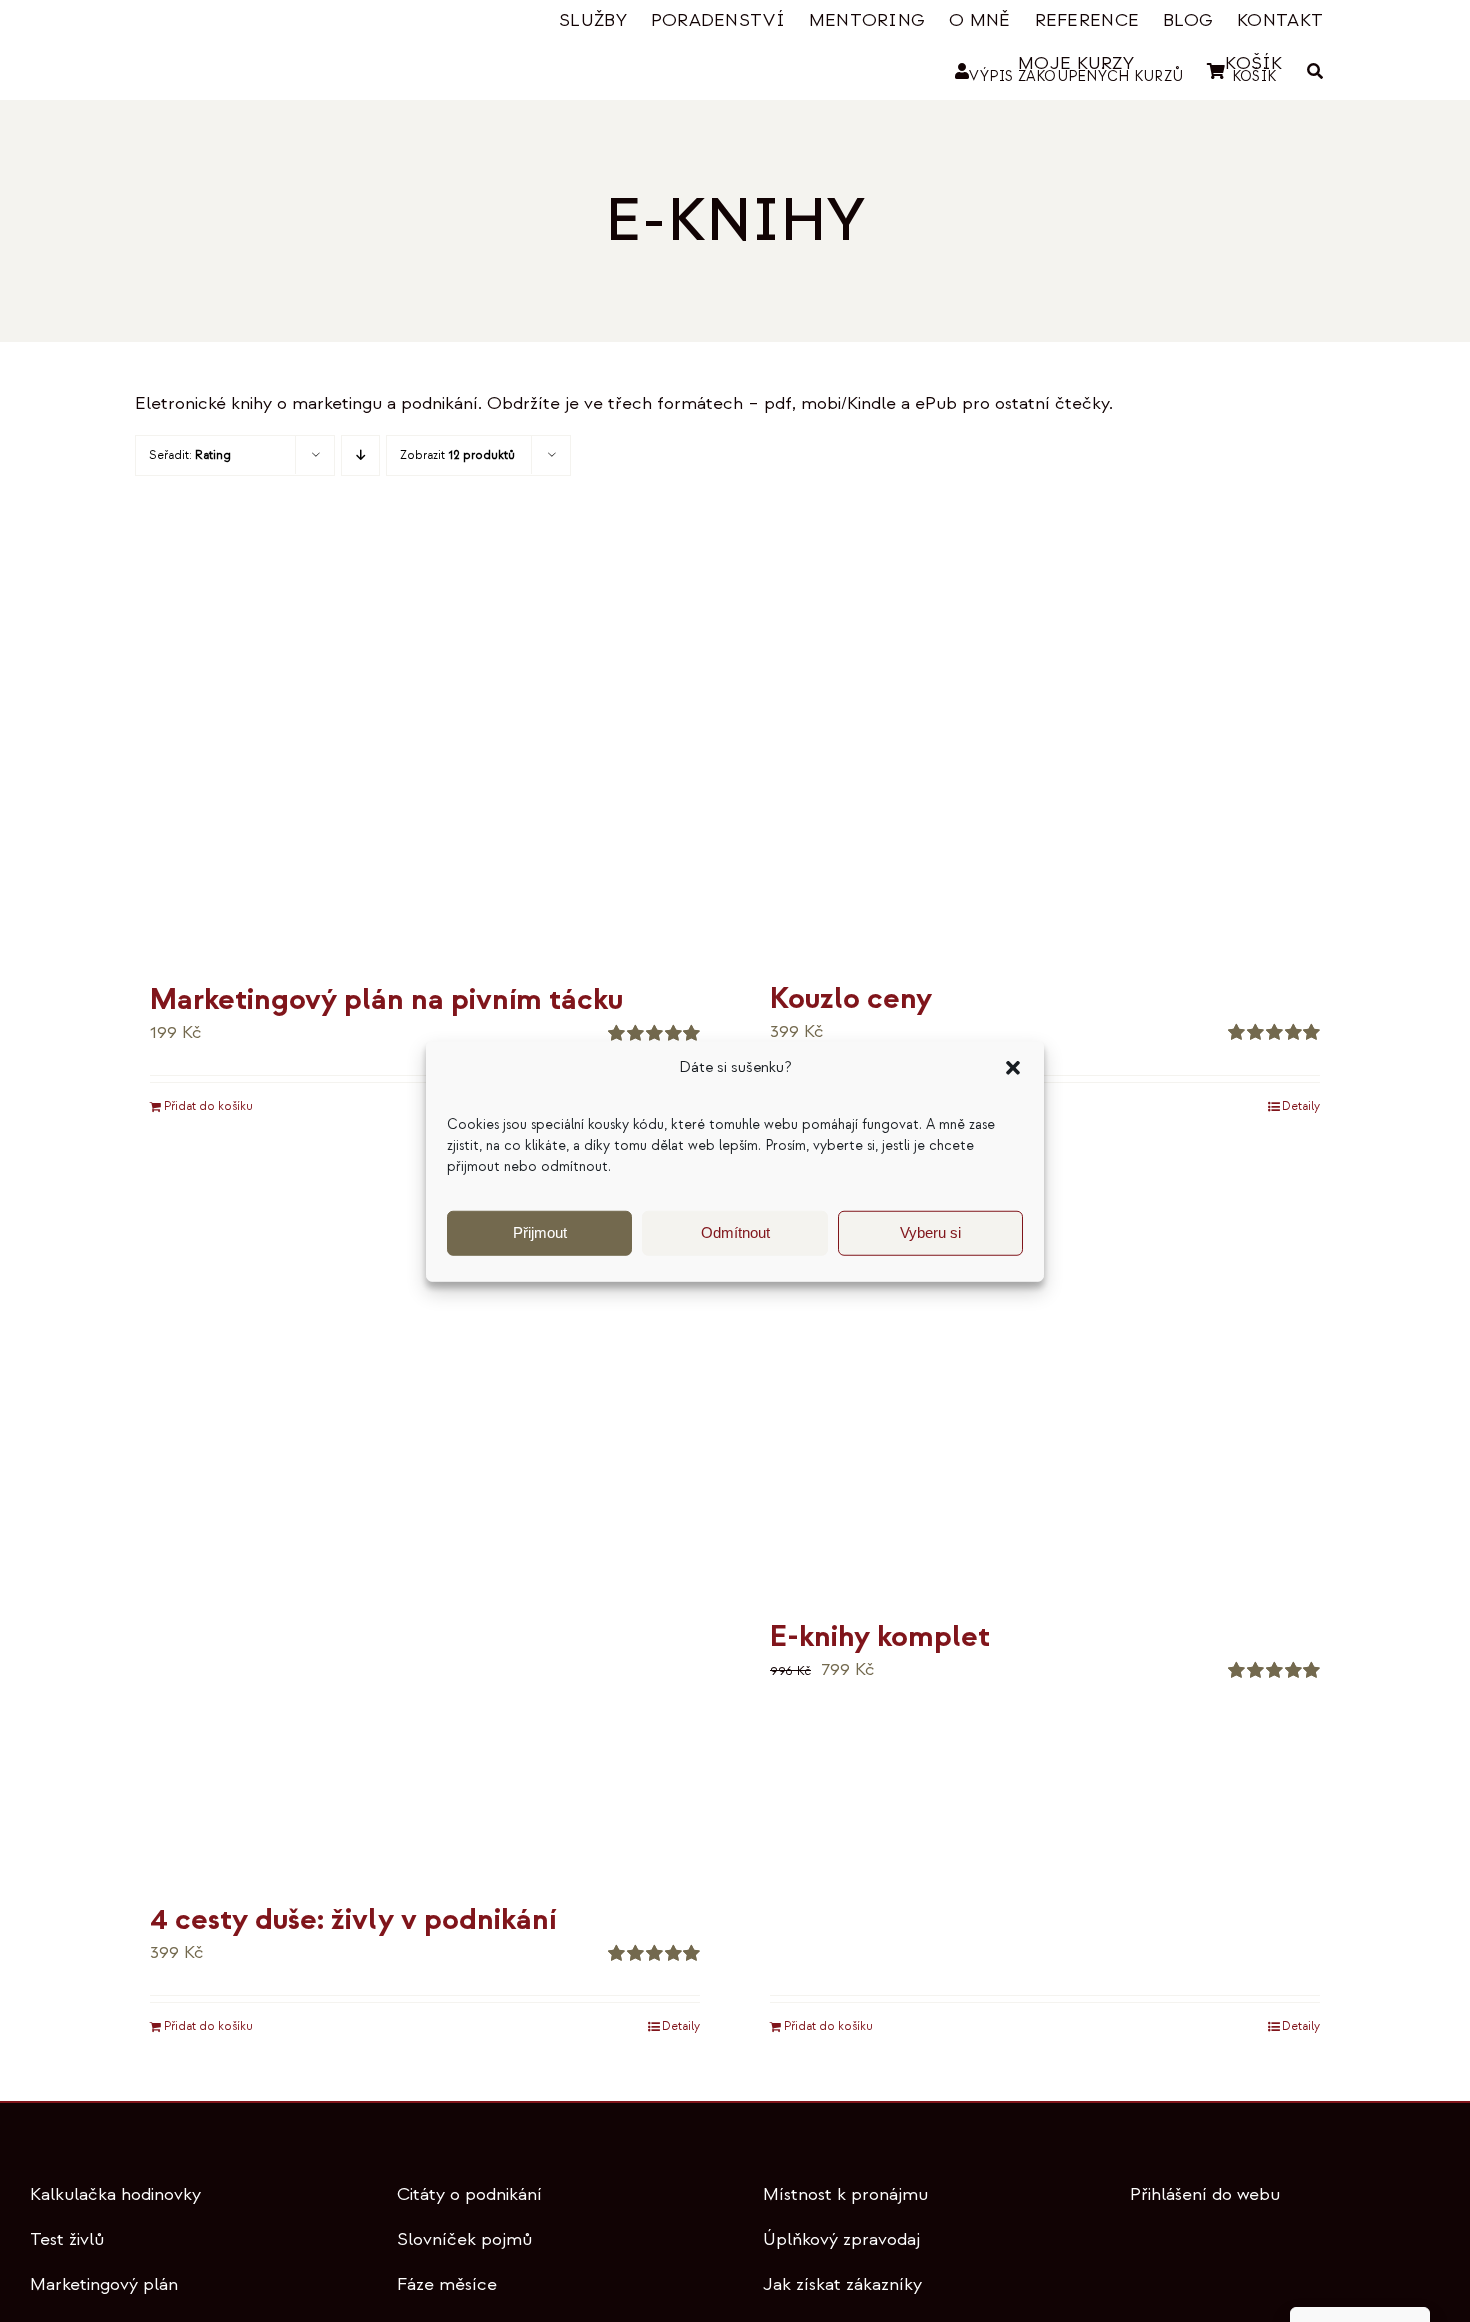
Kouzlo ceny (851, 998)
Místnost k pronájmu (845, 2194)
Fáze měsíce (447, 2284)
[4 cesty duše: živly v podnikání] (425, 1525)
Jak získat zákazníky (842, 2284)
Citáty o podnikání (469, 2194)
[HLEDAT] (1315, 71)
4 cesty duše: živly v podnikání (353, 1919)
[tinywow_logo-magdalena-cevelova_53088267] (235, 26)
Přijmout (540, 1232)
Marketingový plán (104, 2284)
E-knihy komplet (880, 1636)
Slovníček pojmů (464, 2239)
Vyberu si (930, 1232)
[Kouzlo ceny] (1045, 746)
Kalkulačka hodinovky (115, 2194)
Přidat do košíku (208, 1106)
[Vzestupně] (360, 455)
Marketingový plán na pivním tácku (386, 999)
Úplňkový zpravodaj (841, 2239)
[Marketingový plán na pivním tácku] (425, 747)
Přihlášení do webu (1205, 2194)
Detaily (1301, 1106)
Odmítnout (735, 1232)
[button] (1013, 1068)
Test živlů (67, 2239)
